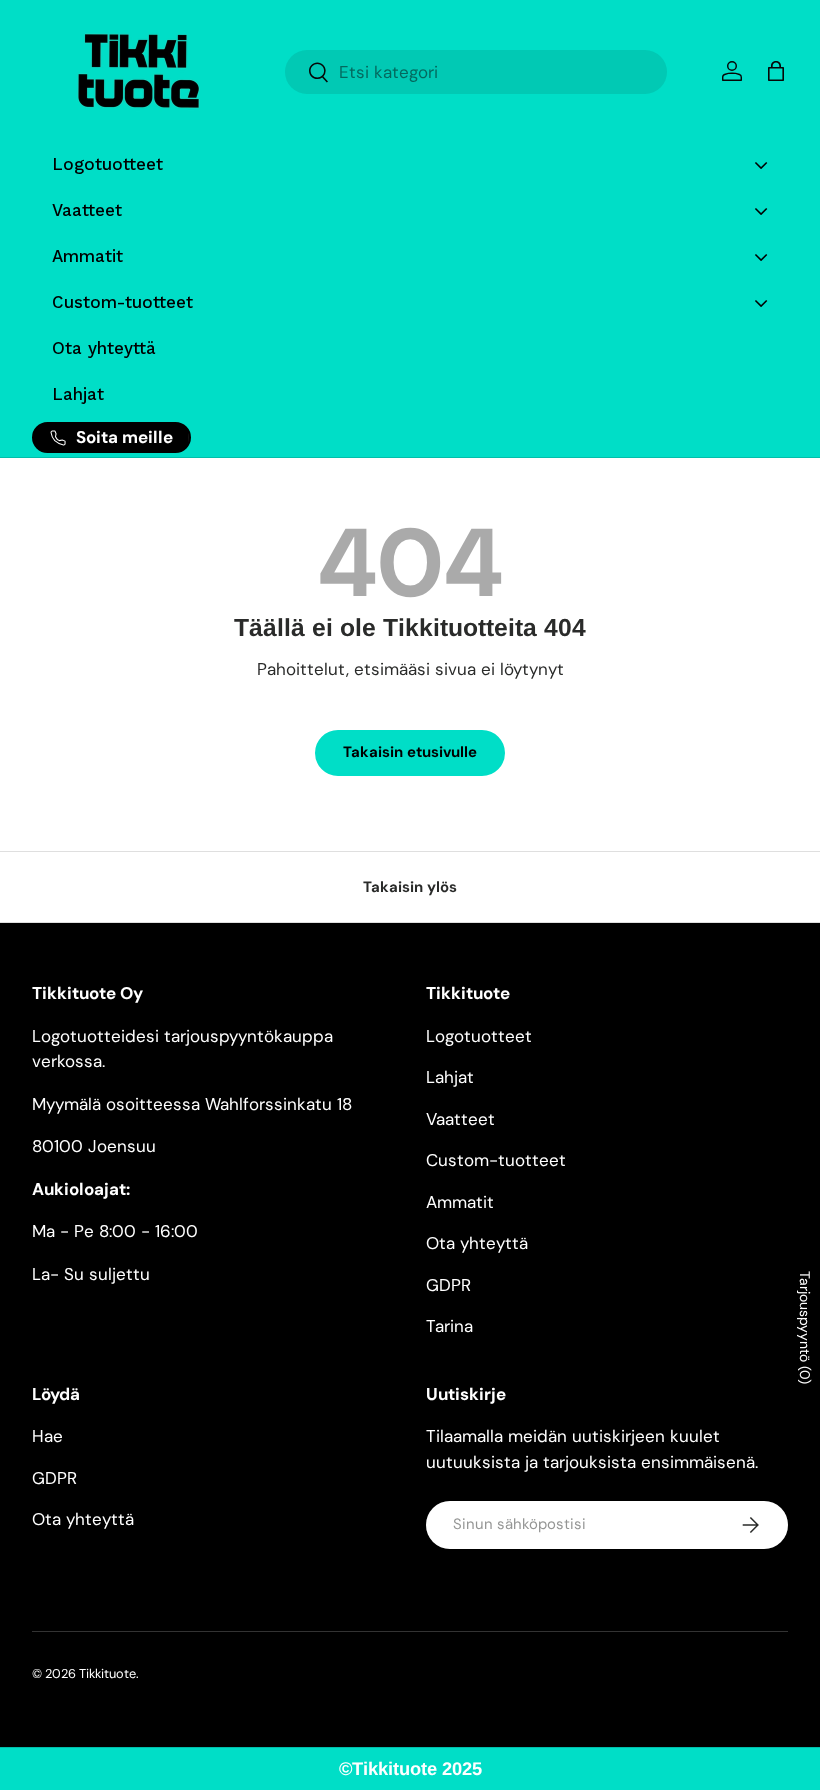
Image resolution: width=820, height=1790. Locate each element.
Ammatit (460, 1202)
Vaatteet (460, 1119)
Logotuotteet (479, 1036)
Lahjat (450, 1077)
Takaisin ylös (410, 887)
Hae (47, 1436)
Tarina (449, 1326)
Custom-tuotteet (496, 1160)
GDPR (448, 1285)
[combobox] (476, 72)
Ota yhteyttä (477, 1243)
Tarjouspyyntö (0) (805, 1327)
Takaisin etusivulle (410, 752)
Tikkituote (107, 1673)
